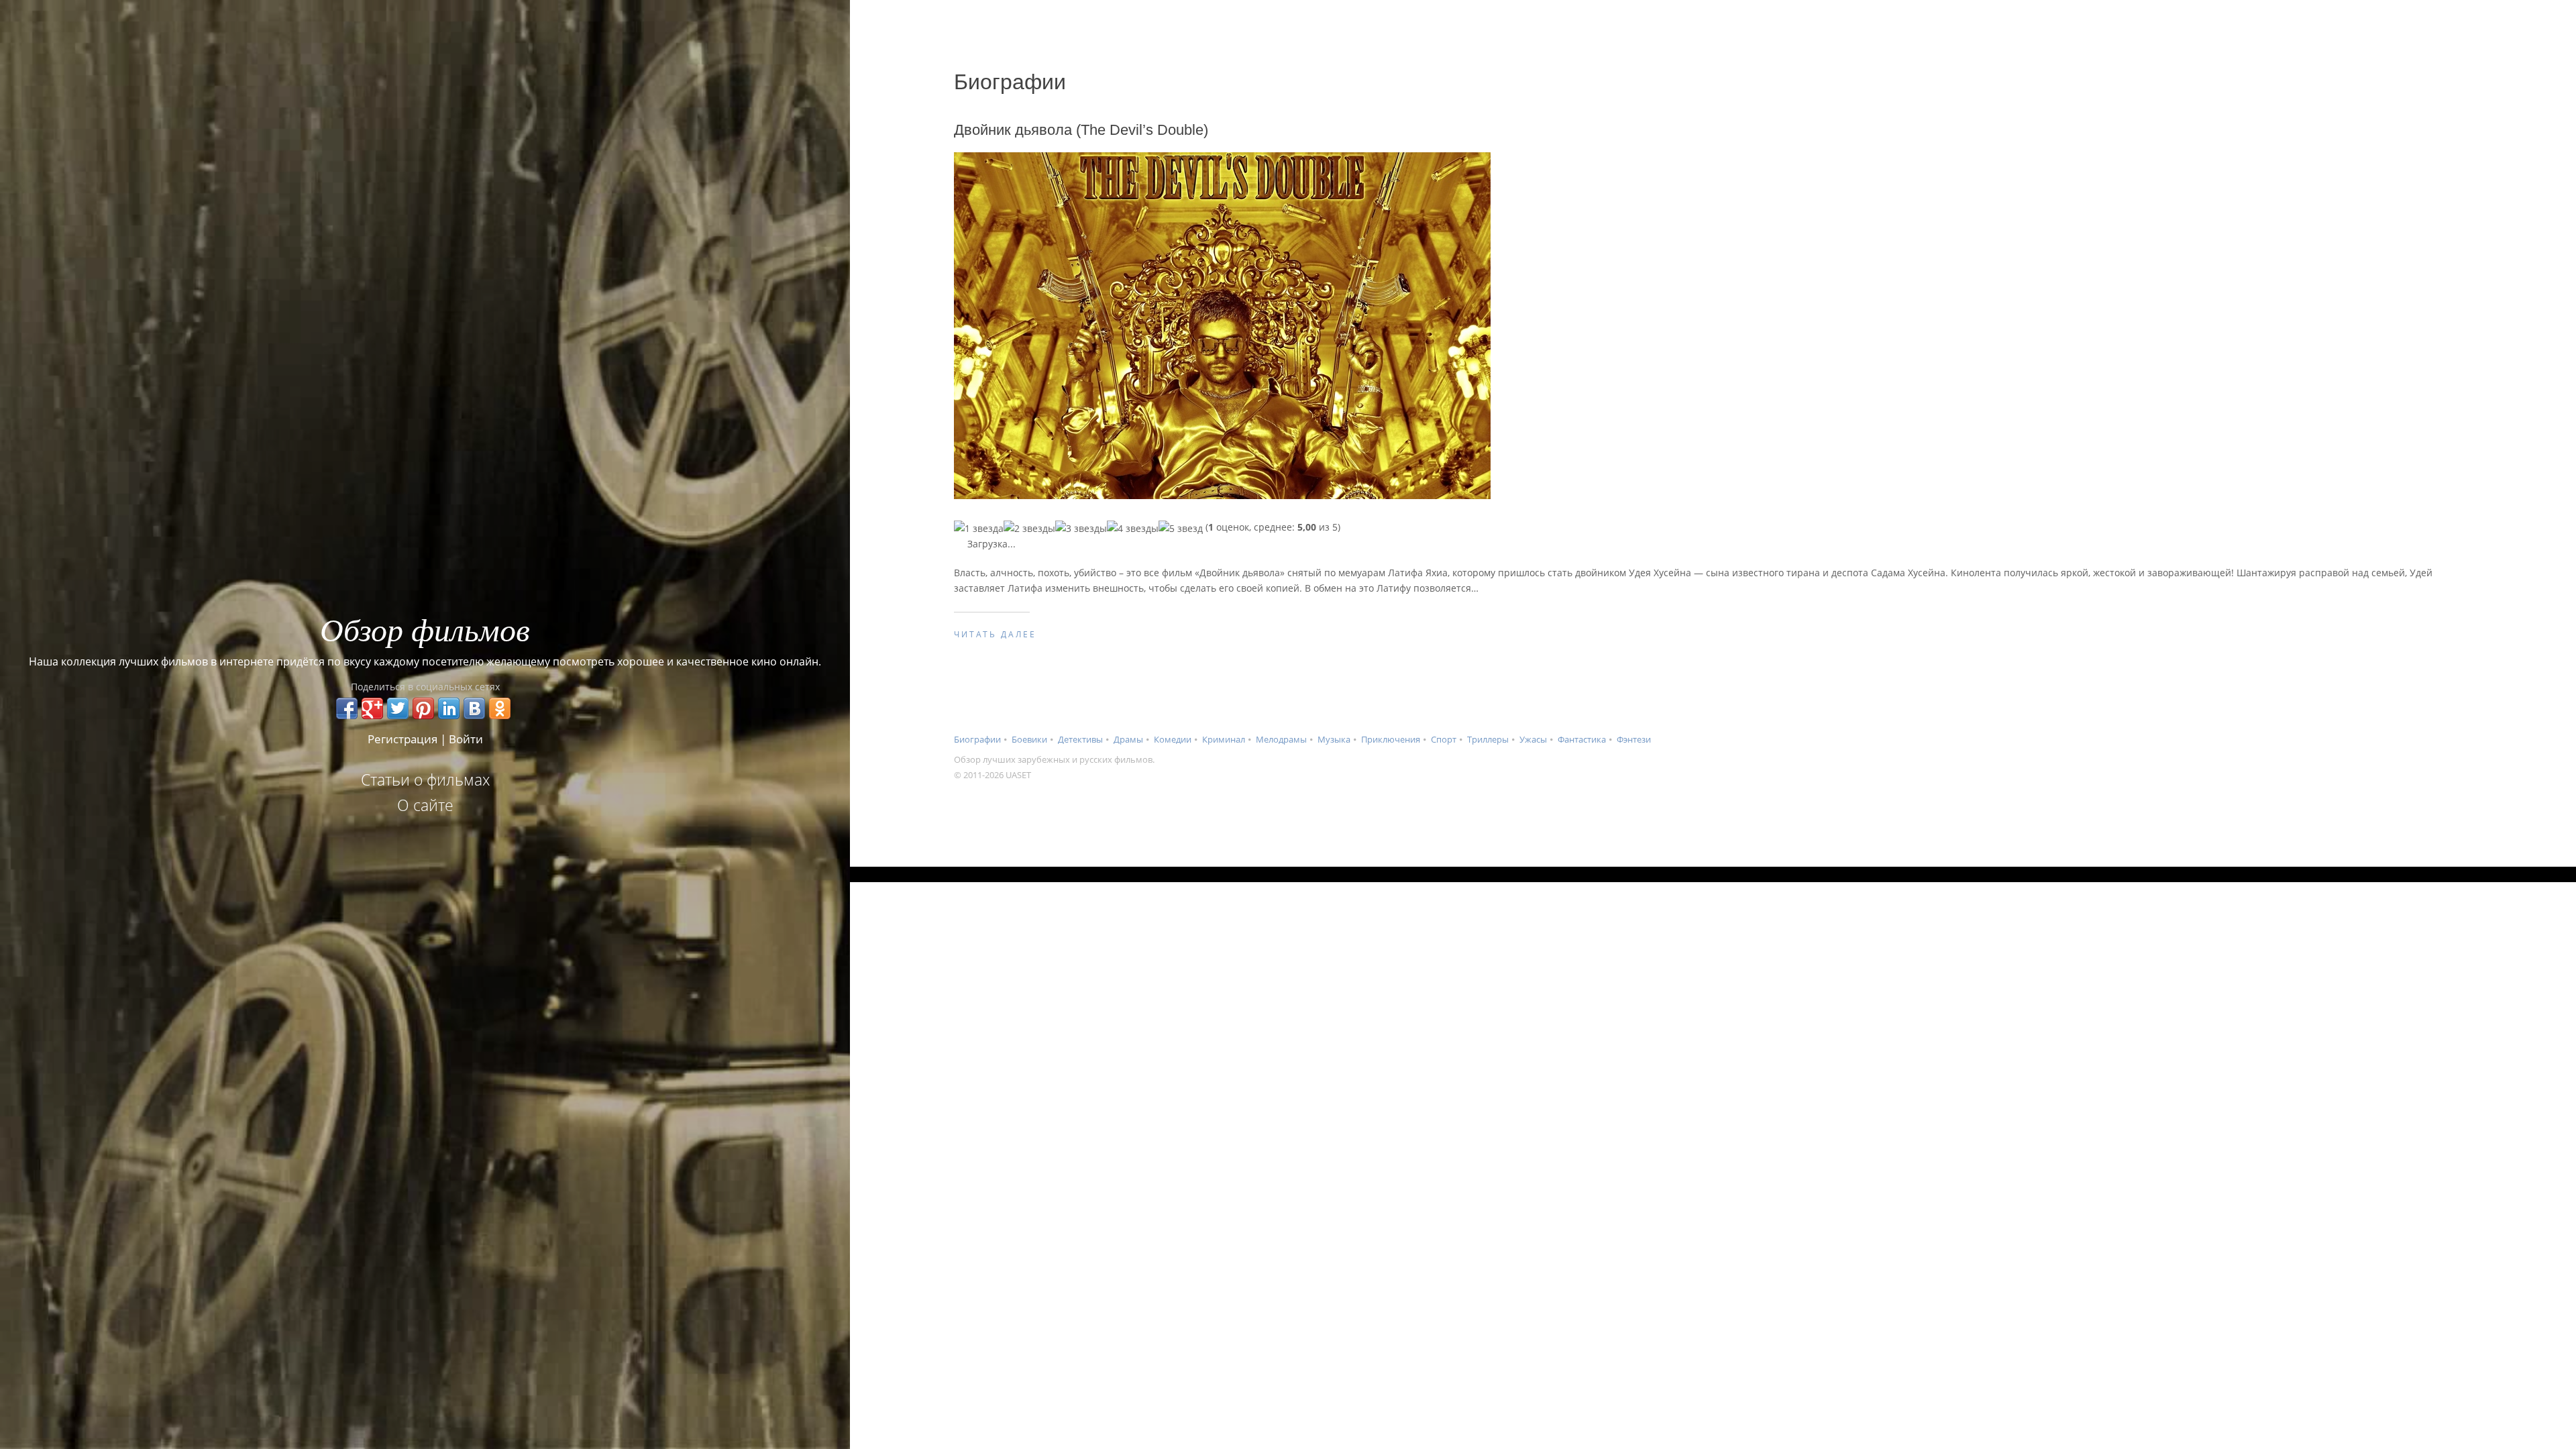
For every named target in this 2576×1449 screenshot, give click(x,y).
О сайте (425, 805)
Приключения (1391, 739)
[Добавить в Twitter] (398, 708)
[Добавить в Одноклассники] (500, 708)
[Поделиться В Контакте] (474, 708)
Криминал (1224, 739)
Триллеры (1488, 739)
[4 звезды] (1133, 528)
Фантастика (1582, 739)
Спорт (1444, 739)
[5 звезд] (1181, 528)
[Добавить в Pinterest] (423, 708)
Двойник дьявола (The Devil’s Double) (1081, 130)
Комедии (1173, 739)
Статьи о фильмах (425, 780)
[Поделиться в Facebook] (347, 708)
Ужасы (1533, 739)
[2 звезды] (1029, 528)
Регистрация (402, 739)
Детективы (1080, 739)
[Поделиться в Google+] (372, 708)
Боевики (1029, 739)
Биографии (977, 739)
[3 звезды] (1081, 528)
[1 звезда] (979, 528)
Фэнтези (1634, 739)
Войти (466, 739)
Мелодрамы (1281, 739)
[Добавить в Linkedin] (449, 708)
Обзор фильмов (425, 629)
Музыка (1334, 739)
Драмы (1128, 739)
